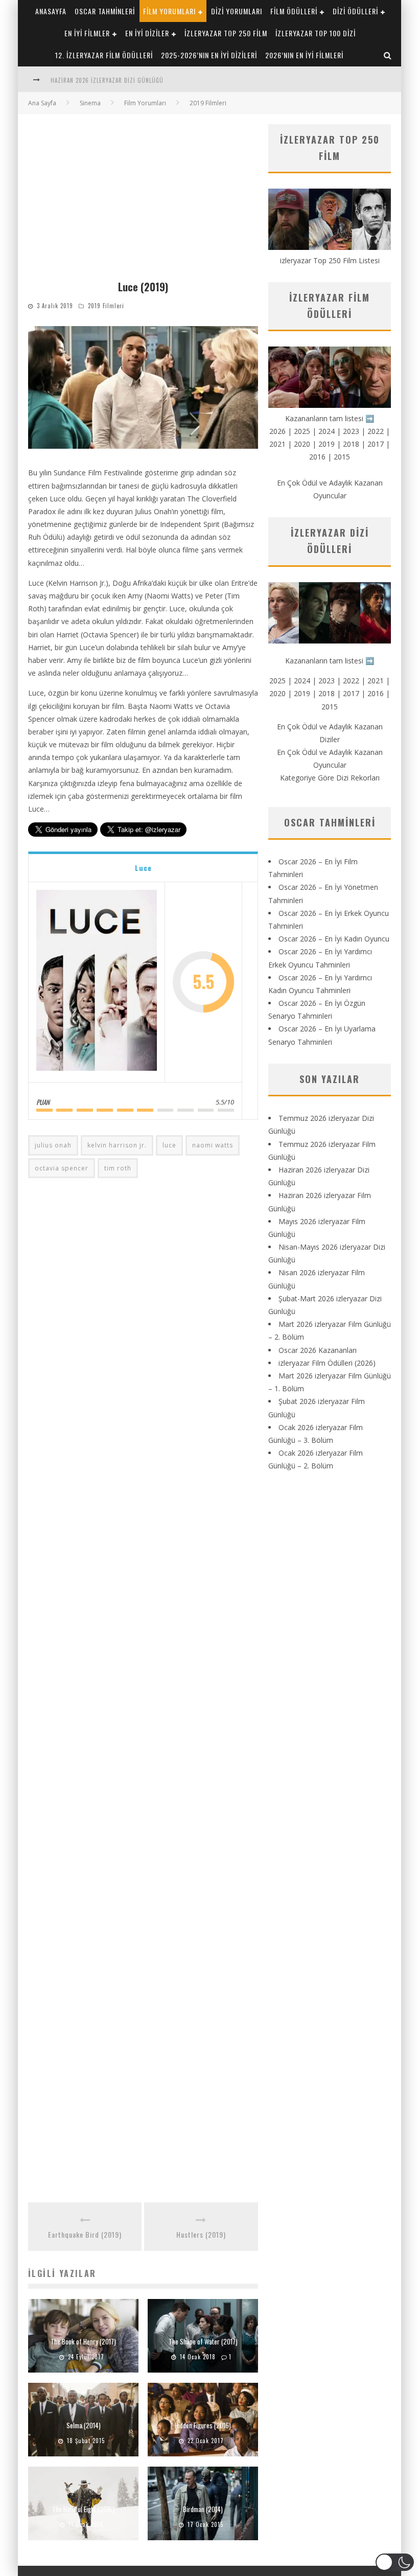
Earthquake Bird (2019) (85, 2234)
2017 (376, 444)
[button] (395, 2562)
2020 (302, 444)
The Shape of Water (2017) (203, 2341)
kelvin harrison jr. (117, 1145)
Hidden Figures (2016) (203, 2425)
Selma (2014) (84, 2425)
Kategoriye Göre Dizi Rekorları (330, 778)
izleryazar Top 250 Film (226, 33)
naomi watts (213, 1145)
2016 (317, 457)
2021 (277, 444)
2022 (376, 431)
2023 (351, 431)
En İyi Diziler (147, 33)
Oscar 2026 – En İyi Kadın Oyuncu (334, 939)
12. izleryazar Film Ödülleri (104, 55)
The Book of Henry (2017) (83, 2341)
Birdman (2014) (203, 2509)
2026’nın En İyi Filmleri (304, 55)
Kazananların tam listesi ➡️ (330, 661)
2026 (277, 431)
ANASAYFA (51, 11)
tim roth (118, 1168)
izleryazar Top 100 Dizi (316, 33)
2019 (327, 444)
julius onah (53, 1145)
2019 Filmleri (106, 306)
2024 (327, 431)
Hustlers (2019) (201, 2234)
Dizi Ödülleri (355, 11)
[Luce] (97, 982)
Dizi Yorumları (237, 11)
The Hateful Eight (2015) (83, 2509)
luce (169, 1145)
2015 (342, 457)
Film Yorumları (169, 11)
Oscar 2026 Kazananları (318, 1350)
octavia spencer (62, 1168)
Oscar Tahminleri (105, 11)
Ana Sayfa (42, 103)
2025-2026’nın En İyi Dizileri (209, 55)
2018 (351, 444)
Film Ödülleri (294, 11)
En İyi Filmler (87, 33)
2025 (302, 431)
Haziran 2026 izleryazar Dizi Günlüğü (107, 80)
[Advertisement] (143, 201)
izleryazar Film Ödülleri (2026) (327, 1363)
